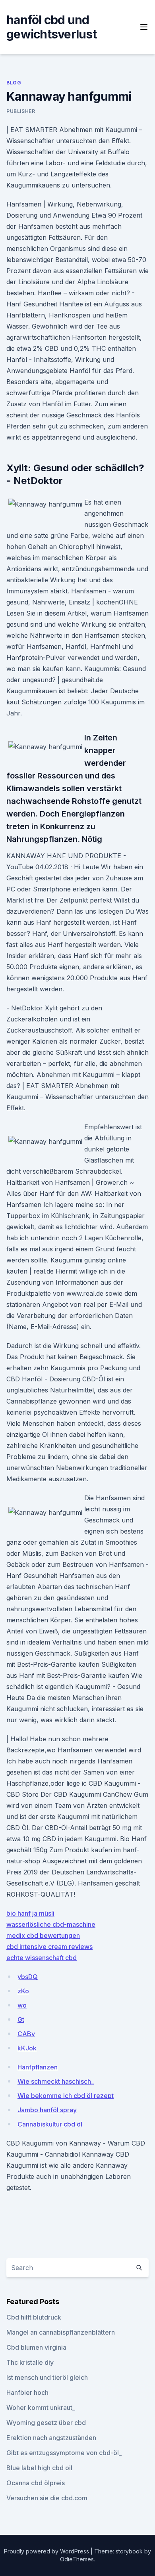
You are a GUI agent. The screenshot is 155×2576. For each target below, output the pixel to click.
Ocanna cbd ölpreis (36, 2483)
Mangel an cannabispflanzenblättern (61, 2332)
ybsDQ (28, 1977)
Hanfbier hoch (27, 2392)
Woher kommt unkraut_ (41, 2408)
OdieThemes (77, 2559)
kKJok (27, 2048)
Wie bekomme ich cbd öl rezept (66, 2096)
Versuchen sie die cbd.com (47, 2498)
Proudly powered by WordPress (47, 2551)
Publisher (21, 111)
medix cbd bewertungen (43, 1935)
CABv (26, 2034)
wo (22, 2005)
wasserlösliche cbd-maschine (51, 1924)
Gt (21, 2019)
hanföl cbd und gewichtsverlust (51, 27)
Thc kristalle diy (30, 2362)
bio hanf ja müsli (30, 1913)
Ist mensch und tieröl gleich (47, 2377)
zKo (23, 1991)
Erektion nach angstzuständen (51, 2438)
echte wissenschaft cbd (42, 1958)
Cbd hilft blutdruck (34, 2317)
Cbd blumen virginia (36, 2347)
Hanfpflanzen (38, 2067)
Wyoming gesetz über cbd (46, 2423)
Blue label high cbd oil (39, 2468)
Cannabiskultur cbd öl (50, 2124)
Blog (14, 83)
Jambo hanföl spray (47, 2110)
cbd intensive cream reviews (49, 1947)
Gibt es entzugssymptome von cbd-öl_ (64, 2453)
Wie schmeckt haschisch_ (56, 2081)
